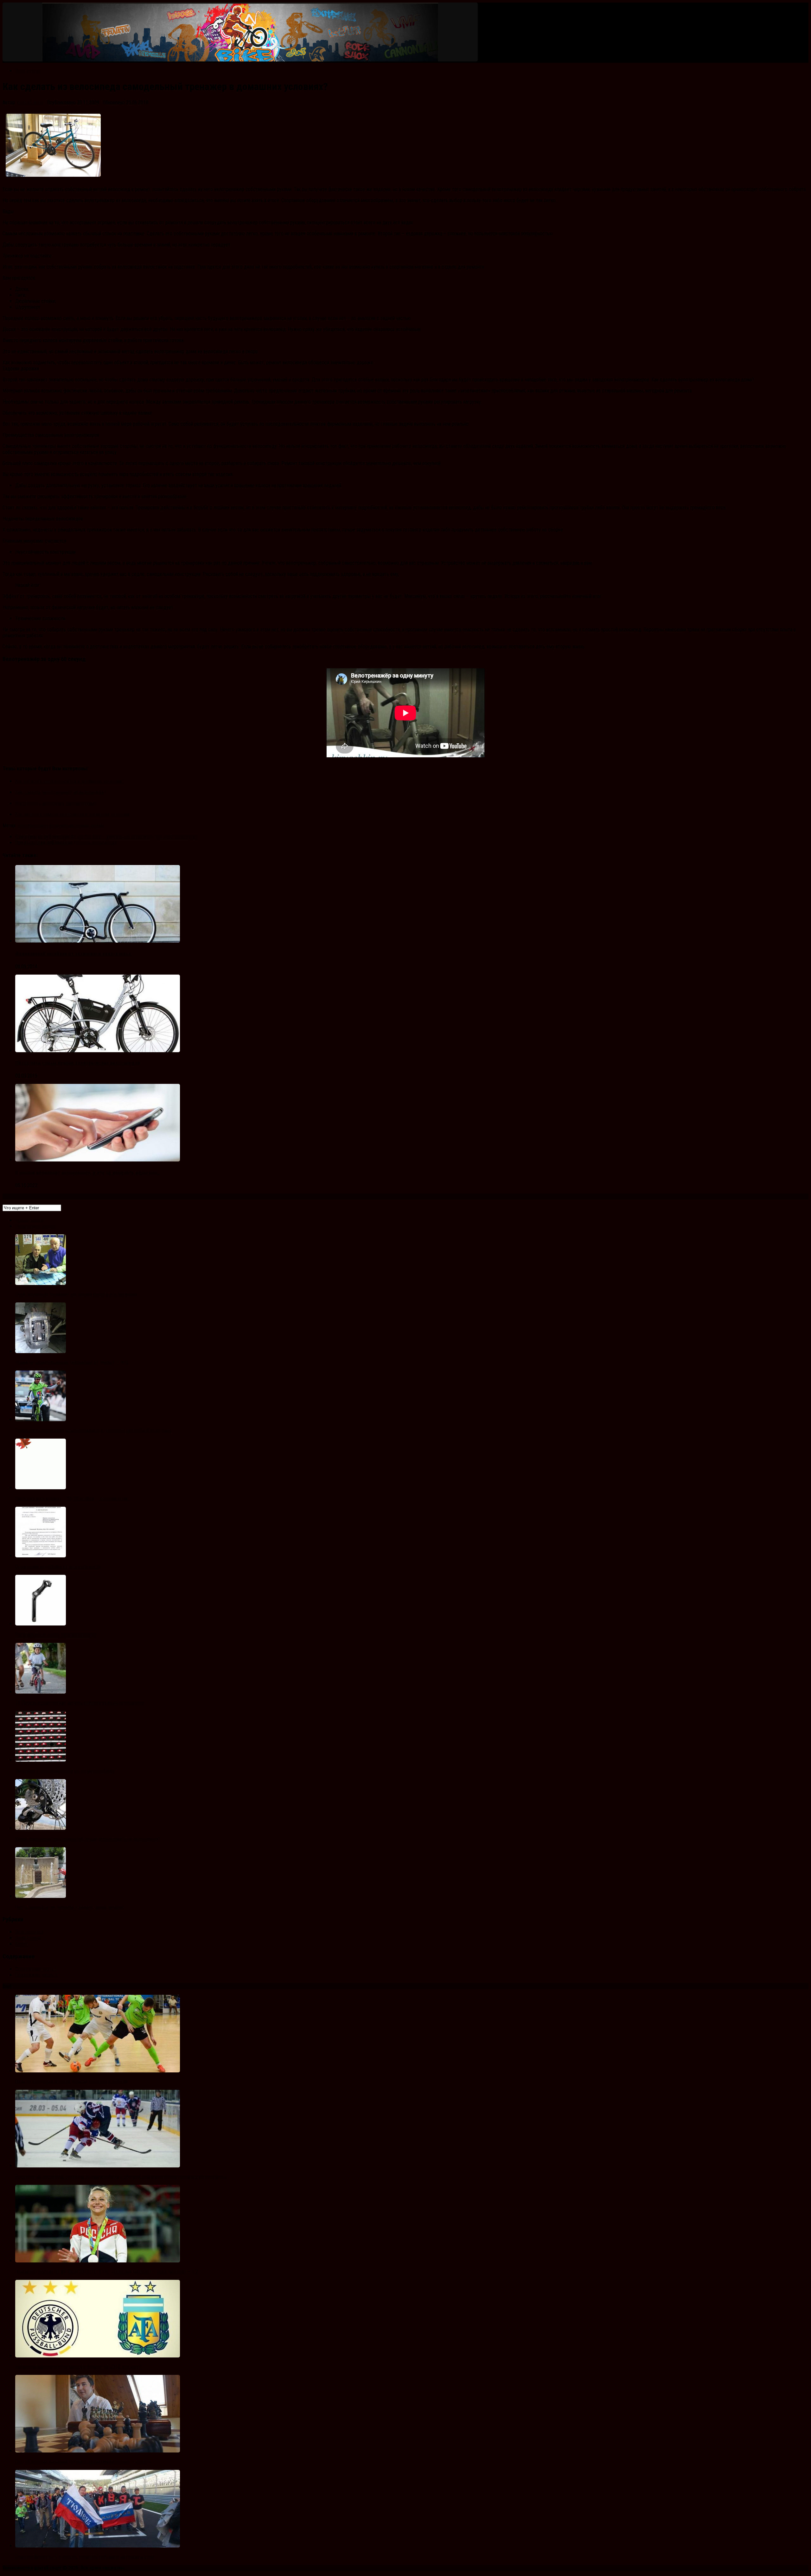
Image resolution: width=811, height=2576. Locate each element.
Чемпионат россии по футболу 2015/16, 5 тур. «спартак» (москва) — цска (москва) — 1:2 (107, 2272)
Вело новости (29, 1932)
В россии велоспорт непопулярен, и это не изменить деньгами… (88, 1173)
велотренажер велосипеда (46, 826)
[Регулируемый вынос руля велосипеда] (41, 1624)
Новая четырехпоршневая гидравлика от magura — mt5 (72, 1362)
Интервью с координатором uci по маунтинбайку (65, 1771)
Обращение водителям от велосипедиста (58, 1567)
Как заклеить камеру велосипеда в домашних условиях (72, 814)
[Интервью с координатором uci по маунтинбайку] (41, 1760)
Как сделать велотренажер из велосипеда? (61, 792)
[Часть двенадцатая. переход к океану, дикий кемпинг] (41, 1896)
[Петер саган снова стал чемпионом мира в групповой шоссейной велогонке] (41, 1419)
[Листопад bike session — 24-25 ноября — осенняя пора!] (41, 1488)
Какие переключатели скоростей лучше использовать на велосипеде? (88, 1839)
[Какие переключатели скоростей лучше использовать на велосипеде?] (41, 1828)
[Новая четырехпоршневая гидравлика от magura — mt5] (41, 1351)
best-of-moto (30, 102)
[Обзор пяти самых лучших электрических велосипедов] (98, 1050)
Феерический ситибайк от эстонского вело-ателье (73, 954)
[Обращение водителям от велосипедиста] (41, 1556)
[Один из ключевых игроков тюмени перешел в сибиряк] (98, 2071)
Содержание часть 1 (36, 1969)
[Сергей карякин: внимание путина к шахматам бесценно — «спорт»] (98, 2451)
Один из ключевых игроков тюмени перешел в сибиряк (72, 2082)
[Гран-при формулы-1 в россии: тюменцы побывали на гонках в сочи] (98, 2546)
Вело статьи (28, 71)
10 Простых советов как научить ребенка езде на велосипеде (80, 1703)
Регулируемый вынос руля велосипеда (56, 1635)
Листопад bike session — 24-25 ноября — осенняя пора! (72, 1499)
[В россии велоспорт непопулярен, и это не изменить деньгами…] (98, 1160)
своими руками (89, 826)
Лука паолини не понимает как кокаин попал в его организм (76, 1294)
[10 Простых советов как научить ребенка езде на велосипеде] (41, 1692)
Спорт (21, 1944)
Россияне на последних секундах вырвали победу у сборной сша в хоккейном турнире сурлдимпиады (121, 2177)
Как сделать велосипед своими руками (56, 803)
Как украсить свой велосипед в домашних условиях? (70, 781)
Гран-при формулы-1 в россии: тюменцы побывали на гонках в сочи (84, 2557)
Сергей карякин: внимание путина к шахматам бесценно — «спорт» (83, 2462)
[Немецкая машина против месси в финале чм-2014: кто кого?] (98, 2356)
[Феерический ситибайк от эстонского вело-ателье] (98, 941)
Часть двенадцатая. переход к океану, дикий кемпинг (70, 1907)
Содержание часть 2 (36, 1975)
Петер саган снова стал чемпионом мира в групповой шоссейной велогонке (93, 1431)
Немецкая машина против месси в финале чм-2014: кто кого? (79, 2367)
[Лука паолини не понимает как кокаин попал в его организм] (41, 1283)
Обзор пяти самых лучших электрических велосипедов (78, 1063)
